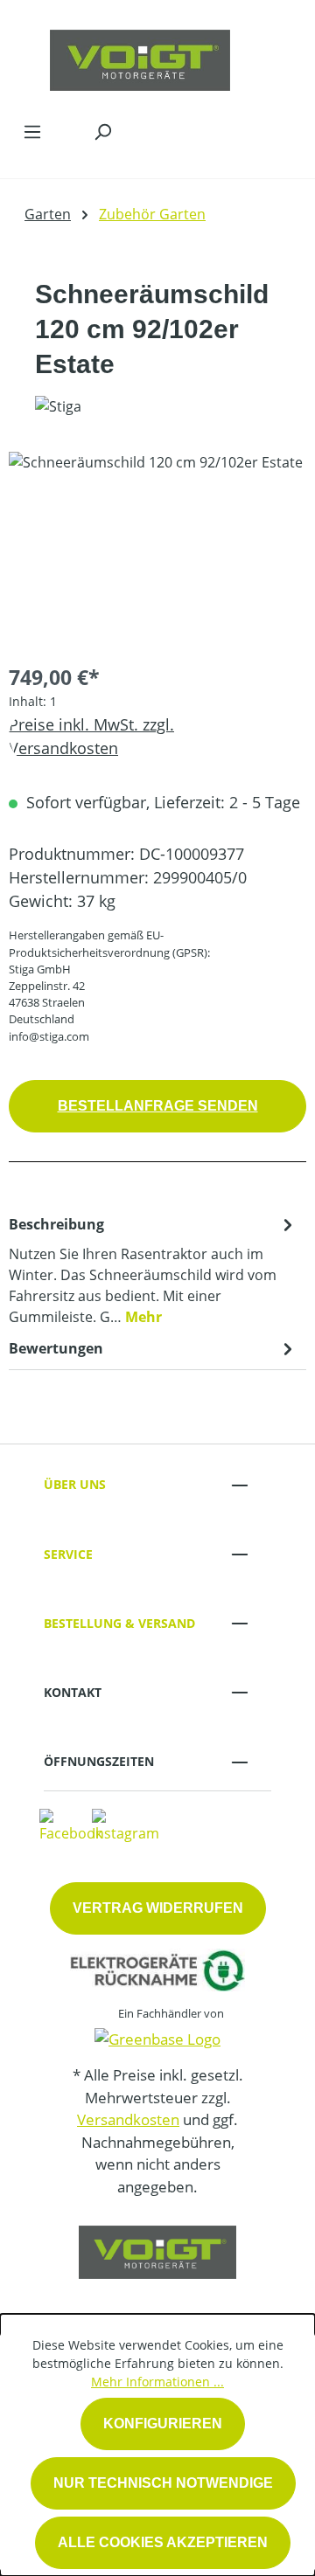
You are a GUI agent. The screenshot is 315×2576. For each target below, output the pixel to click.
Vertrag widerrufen (158, 1908)
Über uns (75, 1484)
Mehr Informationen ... (157, 2382)
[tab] (153, 1270)
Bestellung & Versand (119, 1623)
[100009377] (157, 550)
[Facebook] (71, 1825)
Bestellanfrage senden (158, 1106)
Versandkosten (128, 2119)
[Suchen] (102, 131)
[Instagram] (126, 1825)
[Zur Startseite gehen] (140, 56)
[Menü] (32, 131)
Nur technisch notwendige (163, 2483)
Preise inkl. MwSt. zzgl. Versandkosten (91, 736)
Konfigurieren (163, 2424)
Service (68, 1554)
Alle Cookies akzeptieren (163, 2542)
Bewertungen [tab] (56, 1348)
